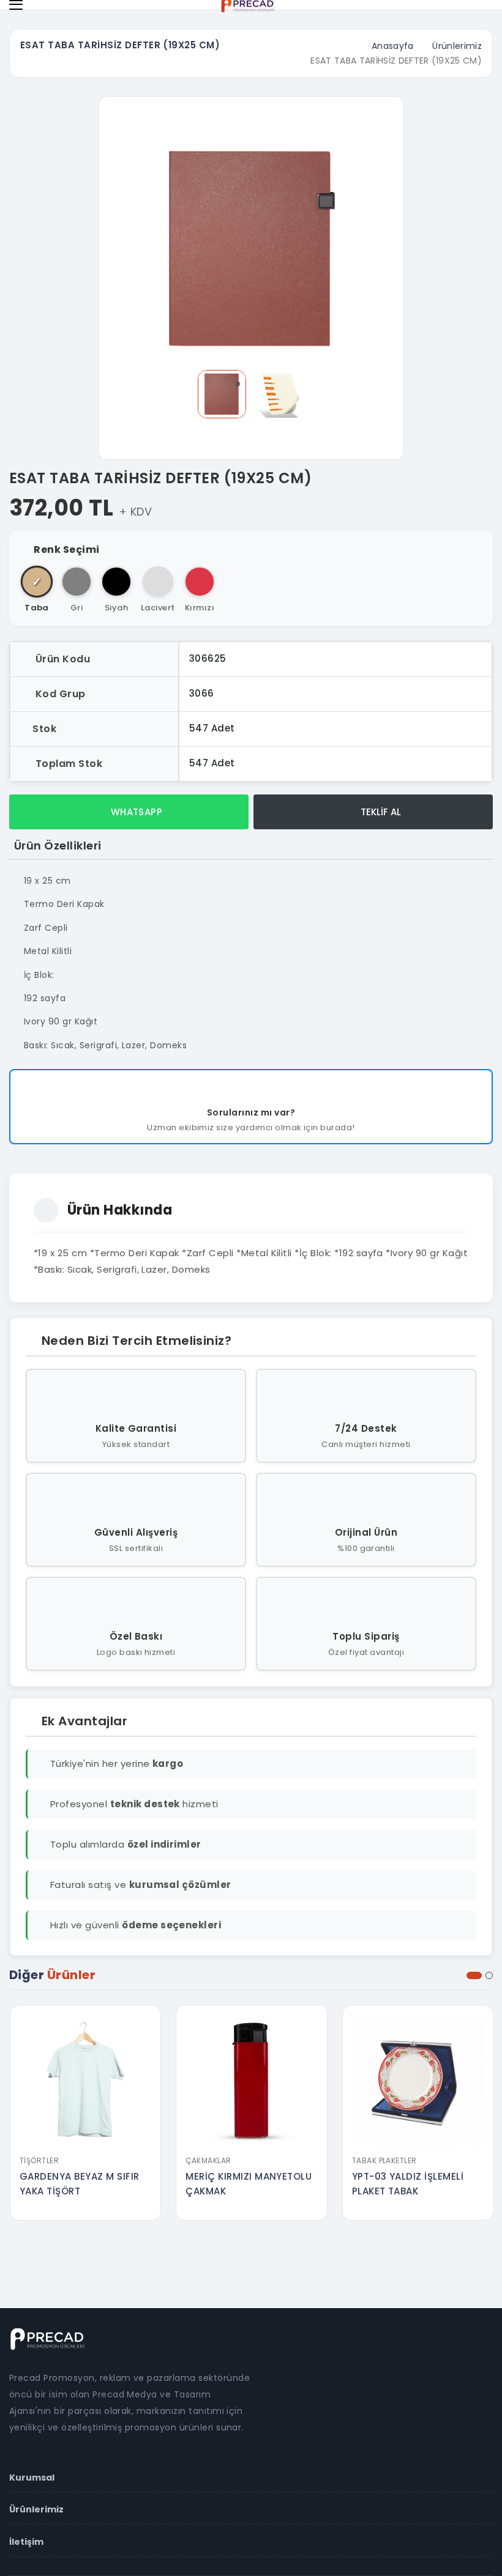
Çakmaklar (208, 2160)
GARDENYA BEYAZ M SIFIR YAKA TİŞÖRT (80, 2184)
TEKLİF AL (380, 812)
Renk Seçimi (66, 550)
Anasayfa (393, 46)
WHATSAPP (135, 812)
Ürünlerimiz (457, 46)
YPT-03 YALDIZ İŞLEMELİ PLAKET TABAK (408, 2184)
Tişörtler (39, 2160)
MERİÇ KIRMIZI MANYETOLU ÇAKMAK (249, 2184)
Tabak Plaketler (384, 2160)
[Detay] (85, 2141)
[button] (474, 1975)
